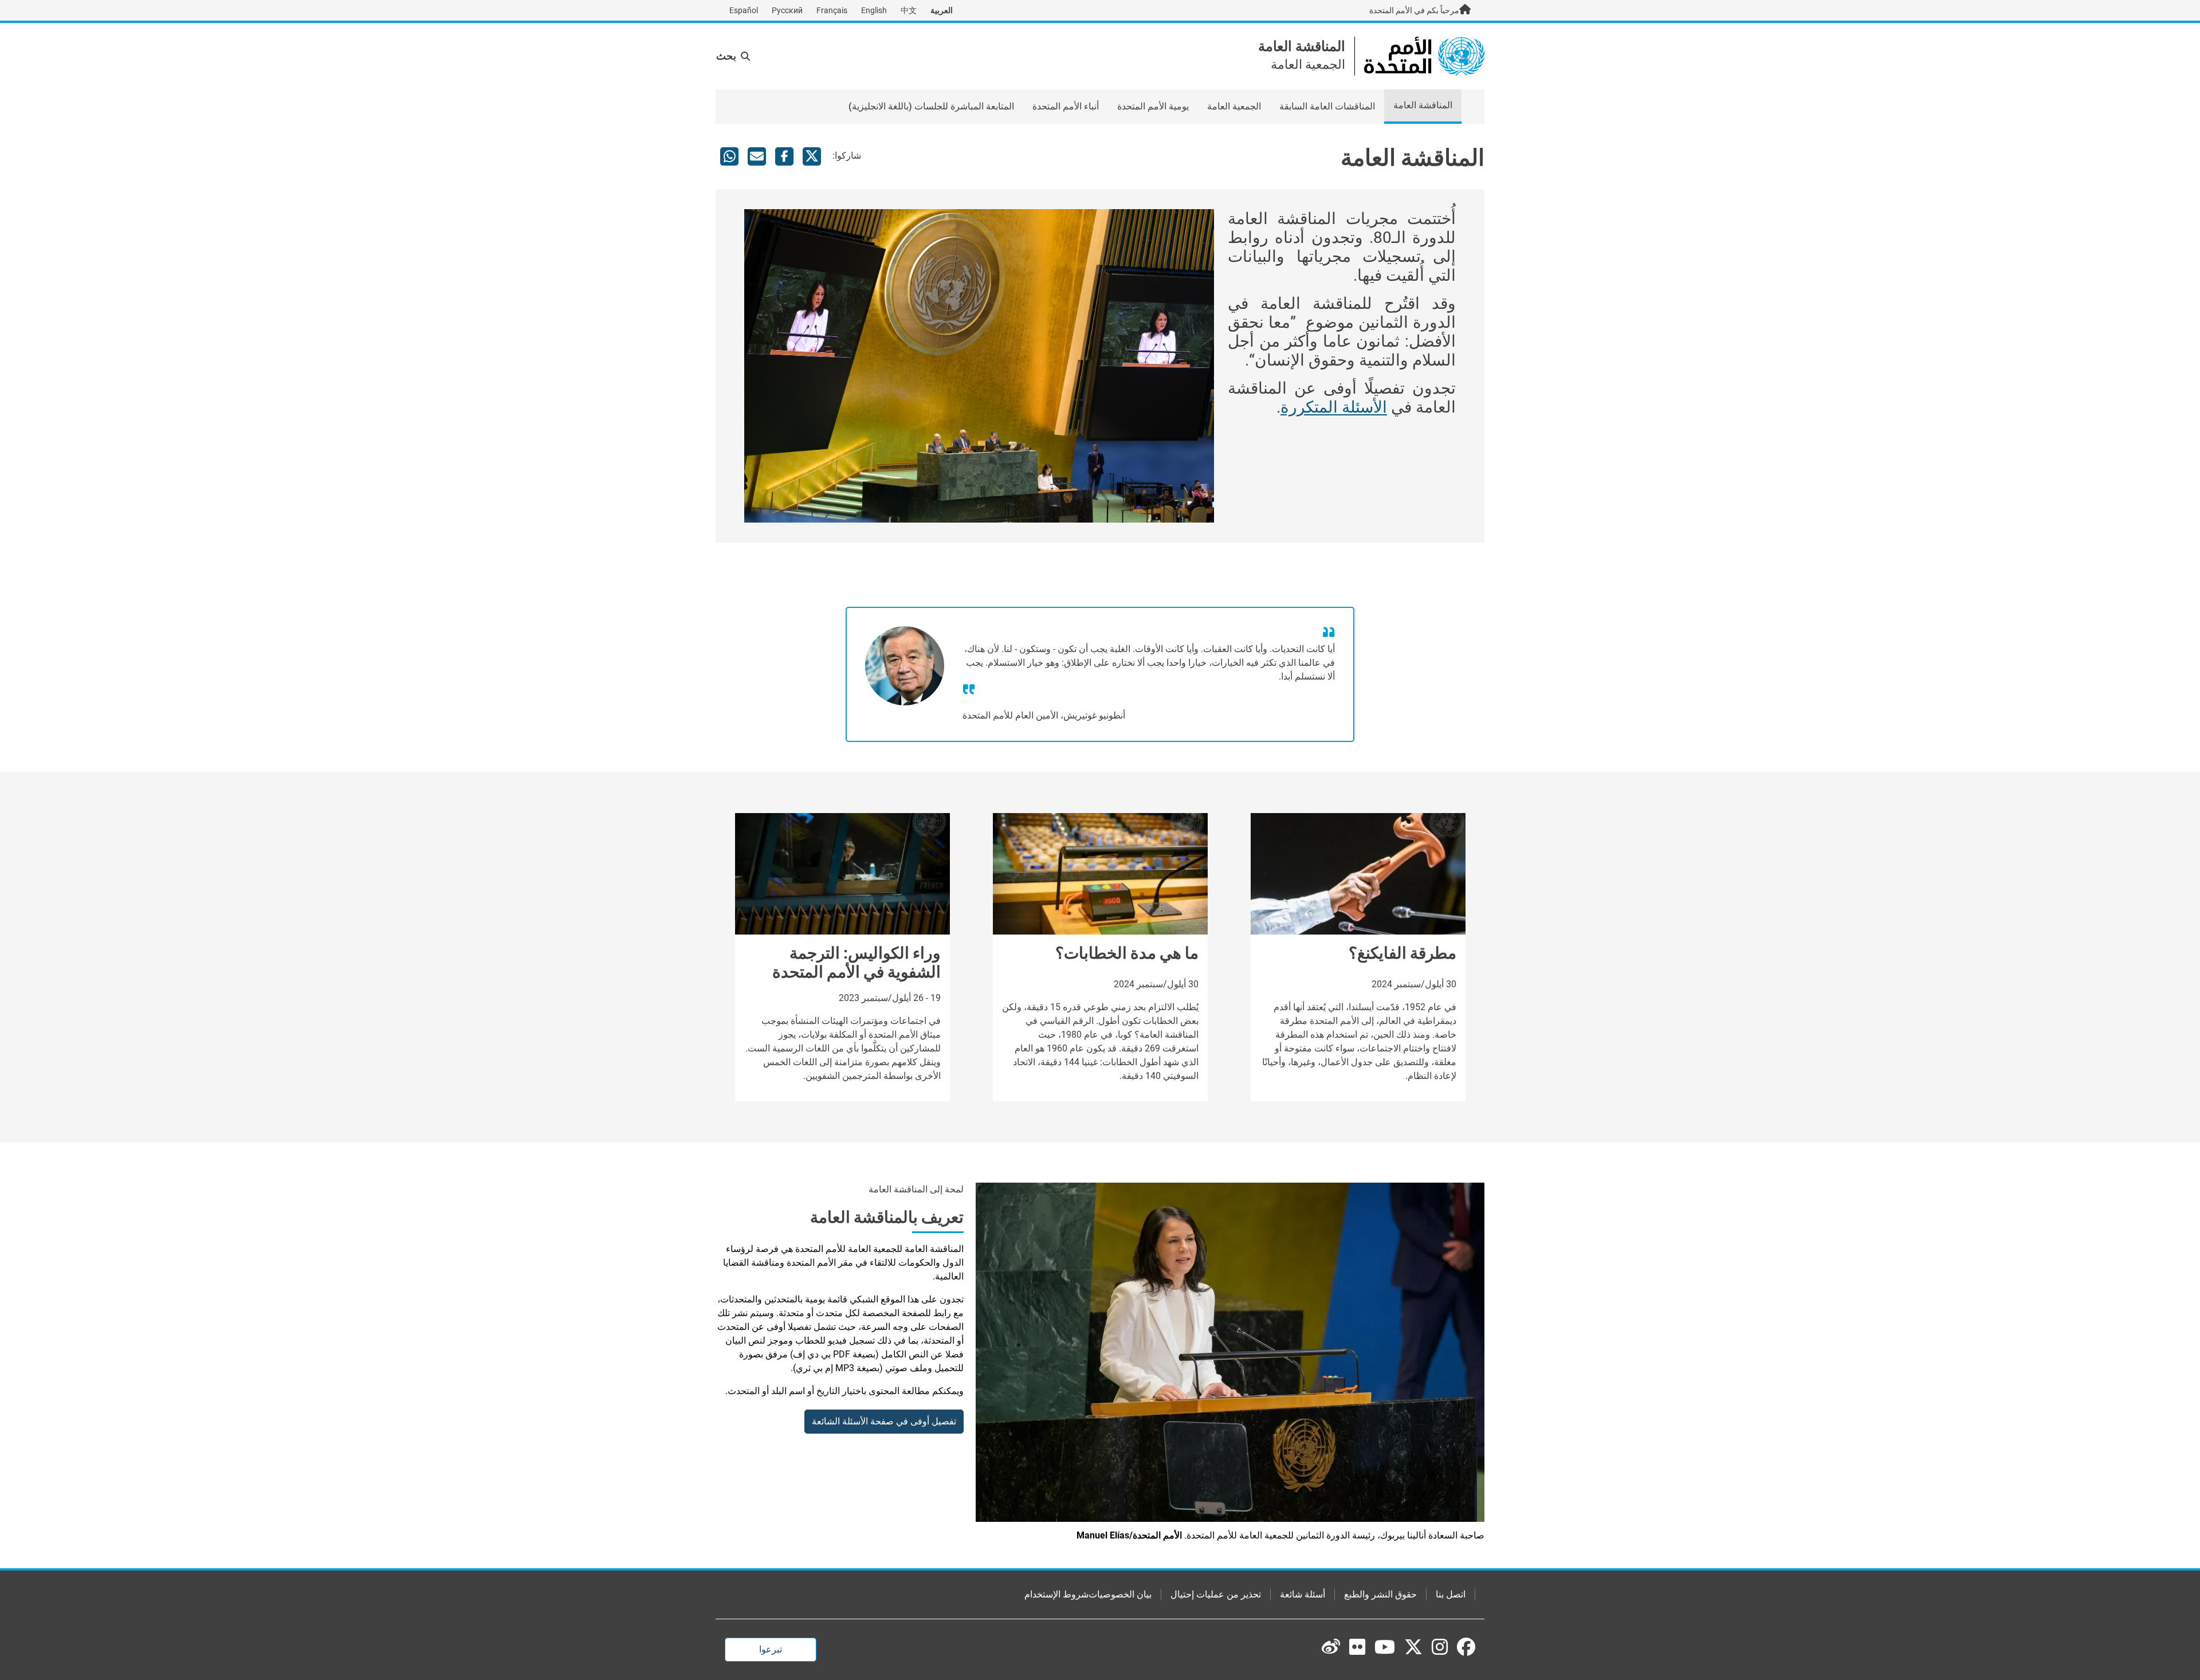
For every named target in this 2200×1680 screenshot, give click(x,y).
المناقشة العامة (1302, 46)
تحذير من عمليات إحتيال (1216, 1594)
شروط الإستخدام (1056, 1594)
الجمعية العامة (1234, 106)
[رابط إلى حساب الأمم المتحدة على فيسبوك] (1466, 1647)
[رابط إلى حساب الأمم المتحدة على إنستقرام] (1440, 1647)
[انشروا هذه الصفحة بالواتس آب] (729, 156)
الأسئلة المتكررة (1334, 407)
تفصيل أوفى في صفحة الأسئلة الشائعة (884, 1421)
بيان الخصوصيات (1120, 1594)
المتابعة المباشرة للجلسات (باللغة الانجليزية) (931, 106)
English (874, 10)
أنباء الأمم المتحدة (1066, 106)
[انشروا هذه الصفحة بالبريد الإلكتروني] (757, 156)
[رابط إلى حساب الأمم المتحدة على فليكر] (1357, 1647)
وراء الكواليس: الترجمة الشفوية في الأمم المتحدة (857, 963)
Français (832, 10)
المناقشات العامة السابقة (1327, 106)
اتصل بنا (1451, 1594)
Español (744, 10)
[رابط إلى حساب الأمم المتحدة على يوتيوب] (1385, 1647)
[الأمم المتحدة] (1424, 55)
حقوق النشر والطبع (1380, 1594)
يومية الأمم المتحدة (1153, 106)
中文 (909, 10)
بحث (726, 56)
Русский (787, 10)
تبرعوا (771, 1649)
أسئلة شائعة (1303, 1594)
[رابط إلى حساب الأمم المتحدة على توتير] (1413, 1648)
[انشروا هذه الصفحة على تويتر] (812, 156)
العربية (942, 10)
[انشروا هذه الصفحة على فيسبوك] (784, 156)
